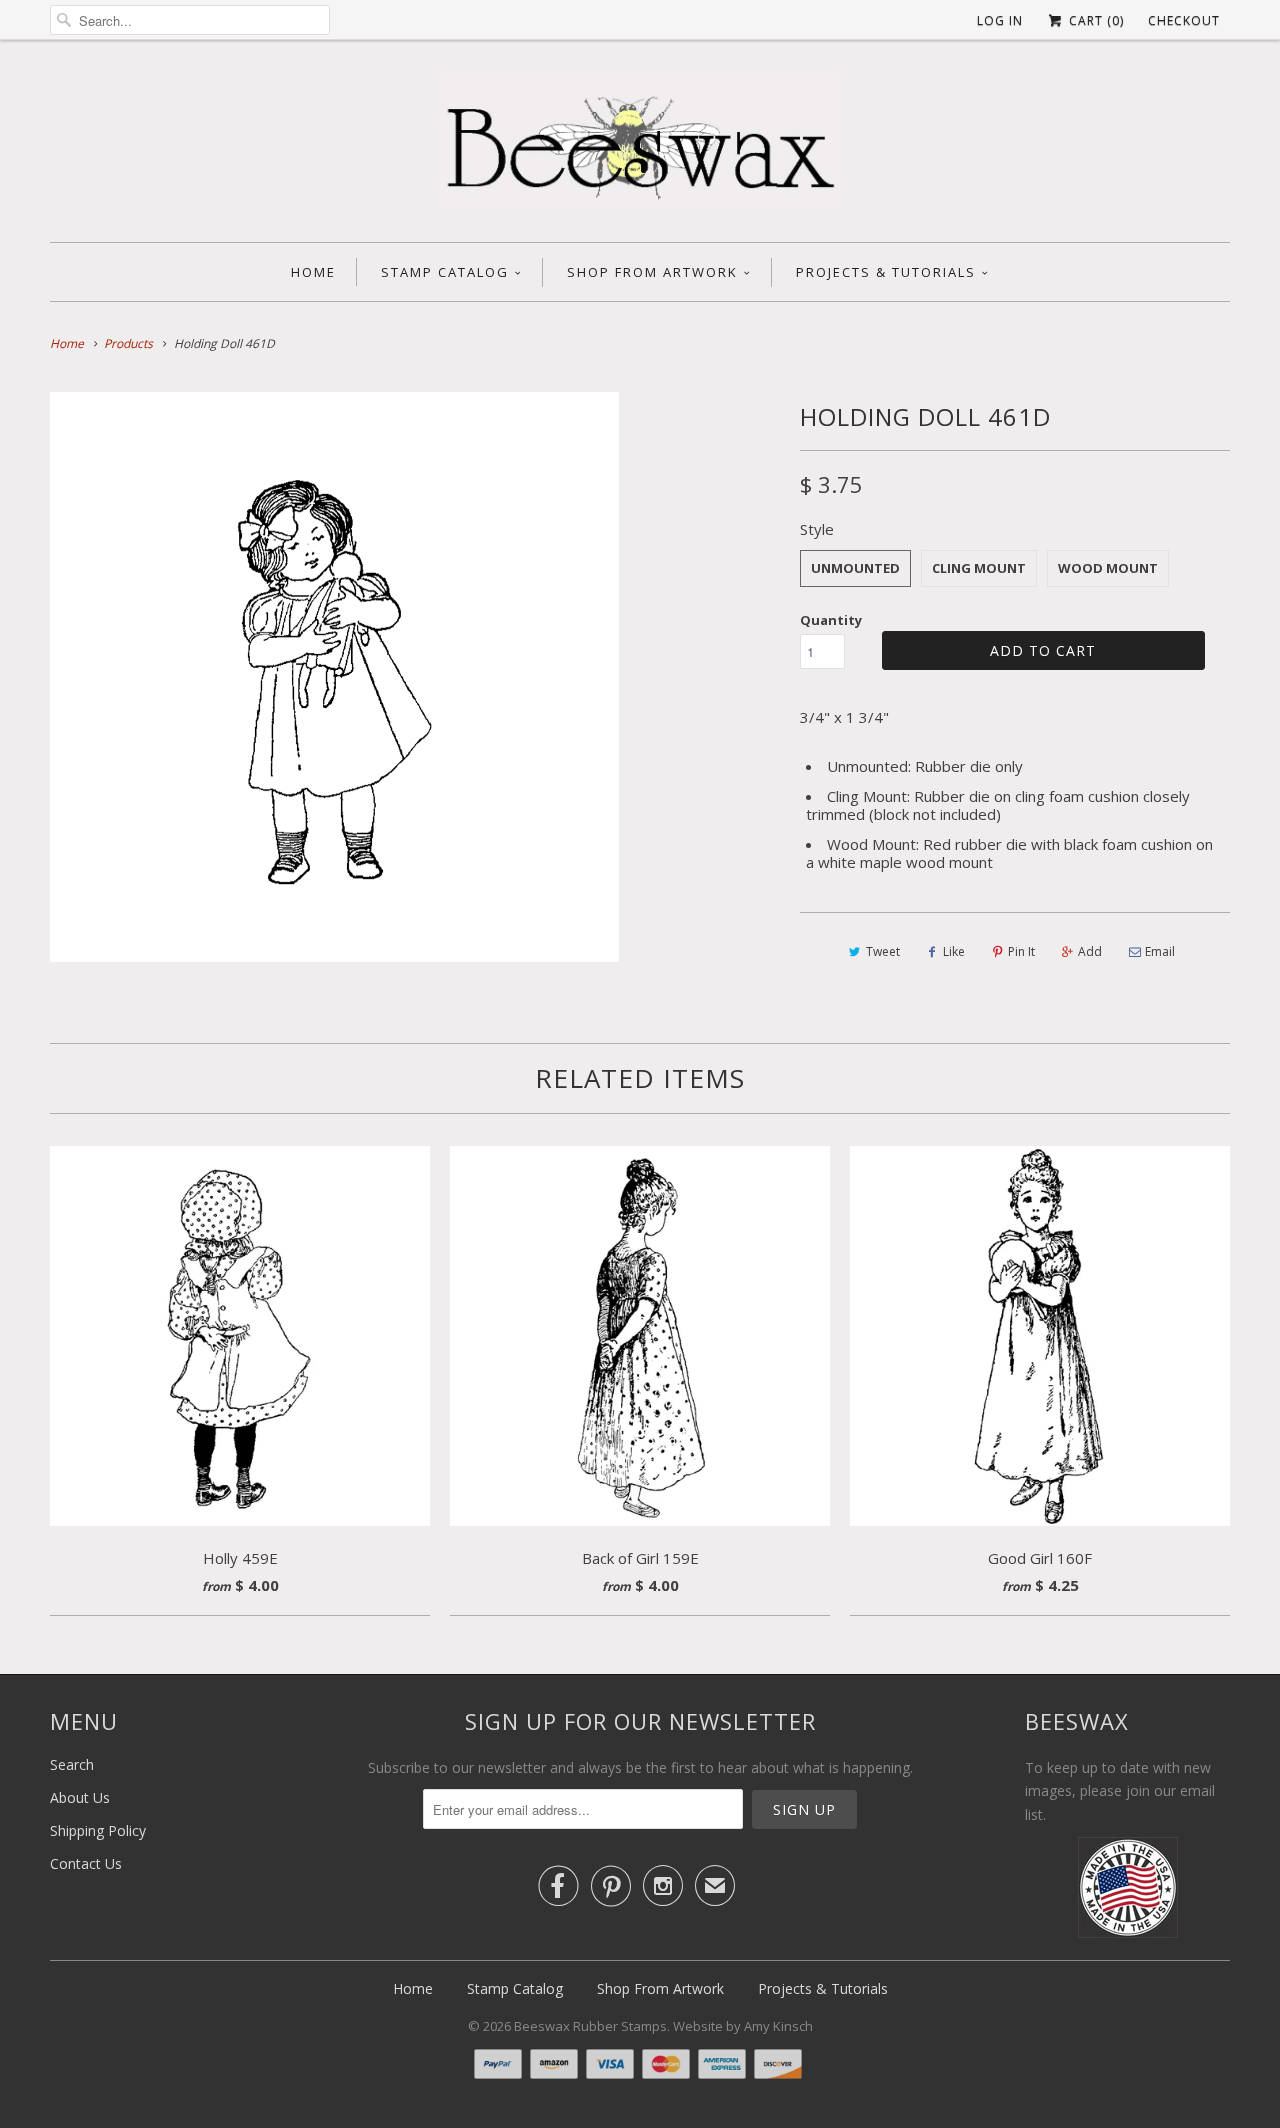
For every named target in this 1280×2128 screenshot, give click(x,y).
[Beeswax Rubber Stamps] (640, 146)
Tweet (883, 951)
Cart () (1094, 20)
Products (128, 343)
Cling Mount (979, 568)
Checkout (1184, 20)
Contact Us (86, 1863)
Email (1160, 951)
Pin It (1021, 951)
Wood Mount (1108, 568)
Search (72, 1764)
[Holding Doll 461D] (334, 676)
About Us (80, 1797)
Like (954, 951)
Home (313, 272)
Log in (1000, 20)
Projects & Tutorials (886, 272)
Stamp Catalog (445, 272)
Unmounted (855, 568)
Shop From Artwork (652, 272)
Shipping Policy (98, 1830)
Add (1090, 951)
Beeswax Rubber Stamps (590, 2026)
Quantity (831, 620)
